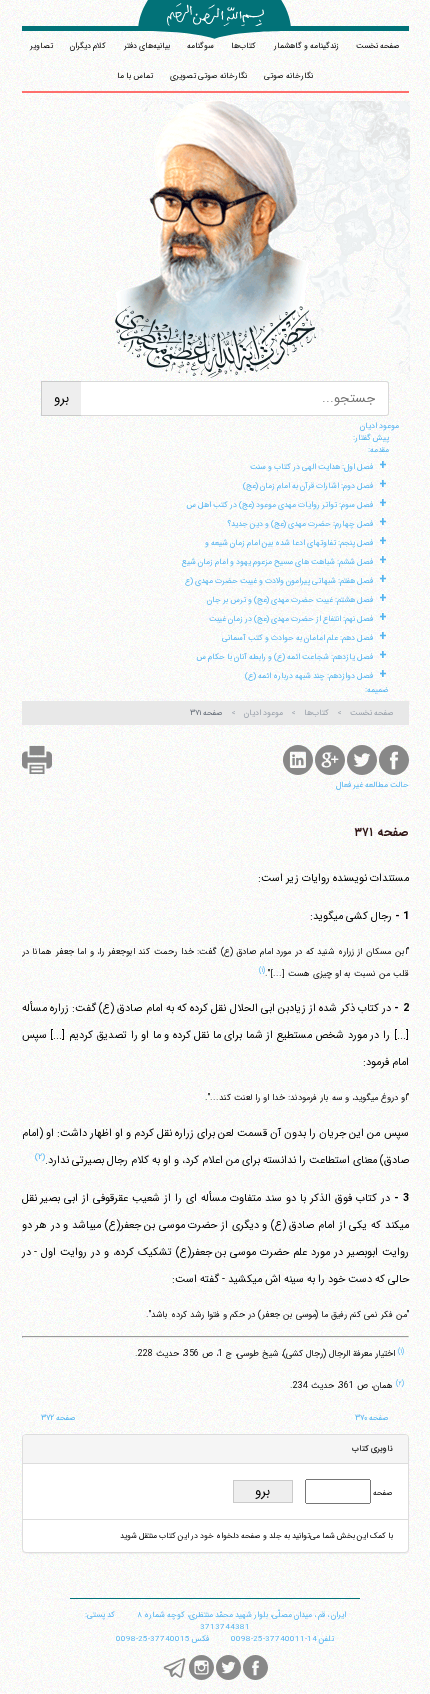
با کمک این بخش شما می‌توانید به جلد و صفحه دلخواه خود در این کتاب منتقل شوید (256, 1536)
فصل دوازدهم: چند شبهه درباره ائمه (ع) (309, 676)
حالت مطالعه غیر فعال (372, 785)
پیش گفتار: (371, 438)
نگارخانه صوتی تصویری (208, 76)
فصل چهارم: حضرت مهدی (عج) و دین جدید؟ (300, 524)
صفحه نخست (378, 46)
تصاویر (41, 46)
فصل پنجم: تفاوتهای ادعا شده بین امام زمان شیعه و (289, 543)
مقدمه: (378, 450)
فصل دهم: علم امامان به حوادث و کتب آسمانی (297, 638)
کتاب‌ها (243, 46)
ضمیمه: (377, 690)
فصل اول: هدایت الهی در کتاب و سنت (311, 467)
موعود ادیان (379, 426)
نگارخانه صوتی (288, 76)
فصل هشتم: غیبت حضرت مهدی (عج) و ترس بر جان (290, 600)
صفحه (382, 1493)
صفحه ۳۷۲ (58, 1418)
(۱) (262, 970)
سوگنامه (200, 46)
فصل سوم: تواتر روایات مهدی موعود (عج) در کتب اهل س (279, 505)
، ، (241, 1615)
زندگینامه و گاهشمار (306, 46)
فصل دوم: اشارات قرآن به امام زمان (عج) (308, 486)
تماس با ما (135, 76)
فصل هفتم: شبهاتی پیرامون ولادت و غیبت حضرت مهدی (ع (279, 581)
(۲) (40, 1157)
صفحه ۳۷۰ (372, 1418)
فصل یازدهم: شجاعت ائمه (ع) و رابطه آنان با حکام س (284, 657)
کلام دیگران (88, 46)
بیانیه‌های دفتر (147, 46)
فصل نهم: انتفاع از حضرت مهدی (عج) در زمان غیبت (291, 619)
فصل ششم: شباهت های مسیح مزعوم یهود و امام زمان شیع (277, 562)
